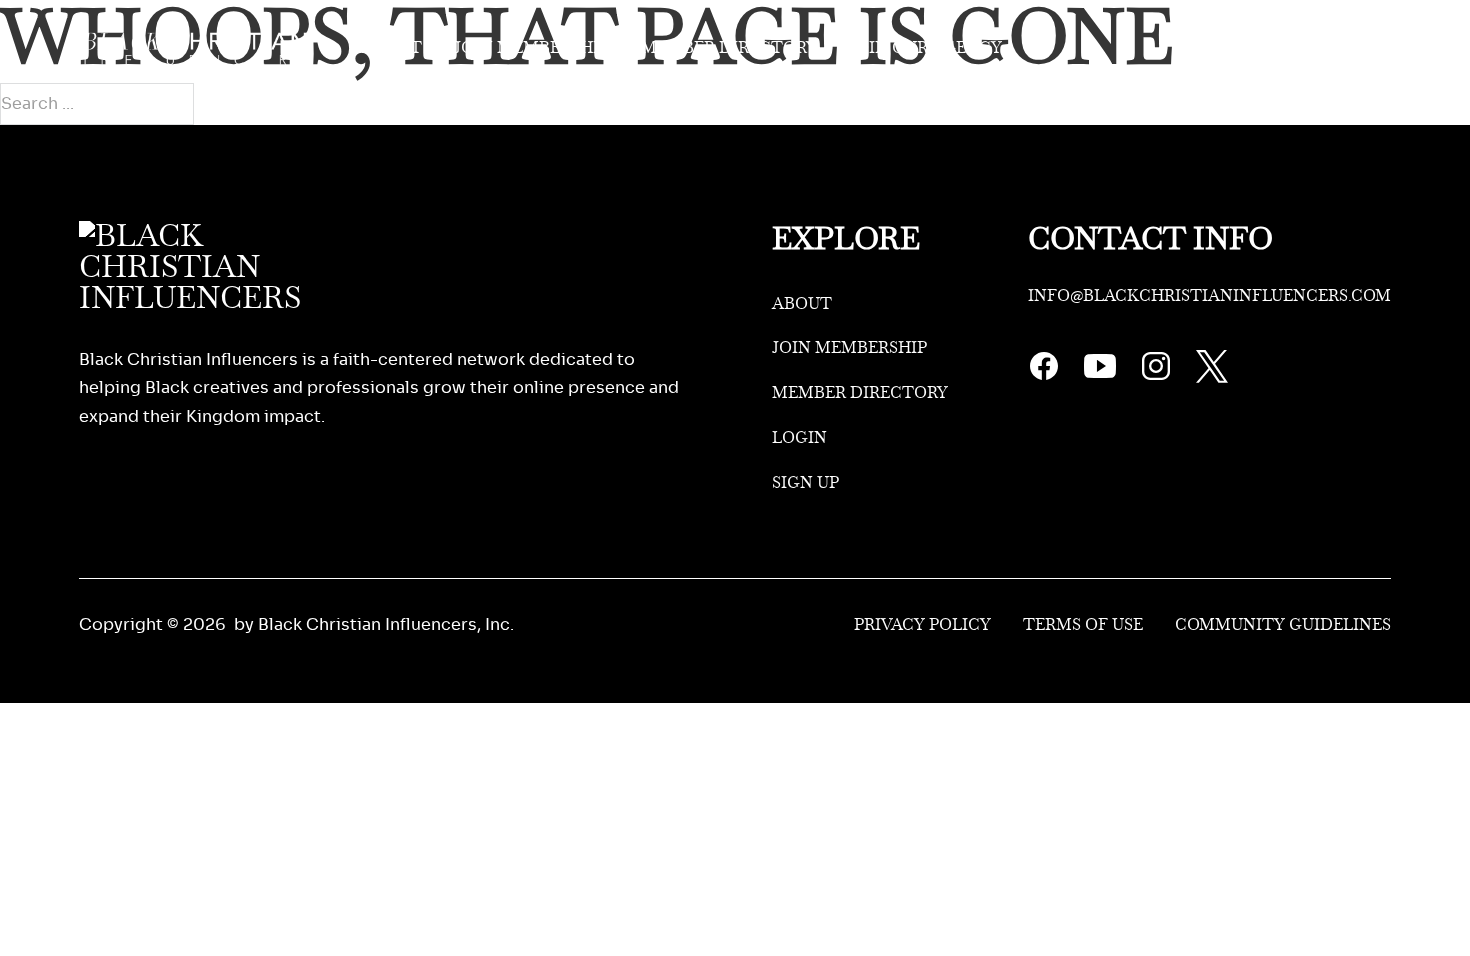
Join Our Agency (925, 48)
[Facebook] (1044, 376)
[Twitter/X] (1212, 377)
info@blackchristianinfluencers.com (1209, 296)
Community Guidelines (1283, 625)
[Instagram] (1156, 376)
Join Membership (531, 48)
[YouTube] (1100, 376)
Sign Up (1357, 48)
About (392, 48)
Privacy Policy (922, 625)
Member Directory (729, 48)
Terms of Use (1083, 625)
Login (1264, 48)
